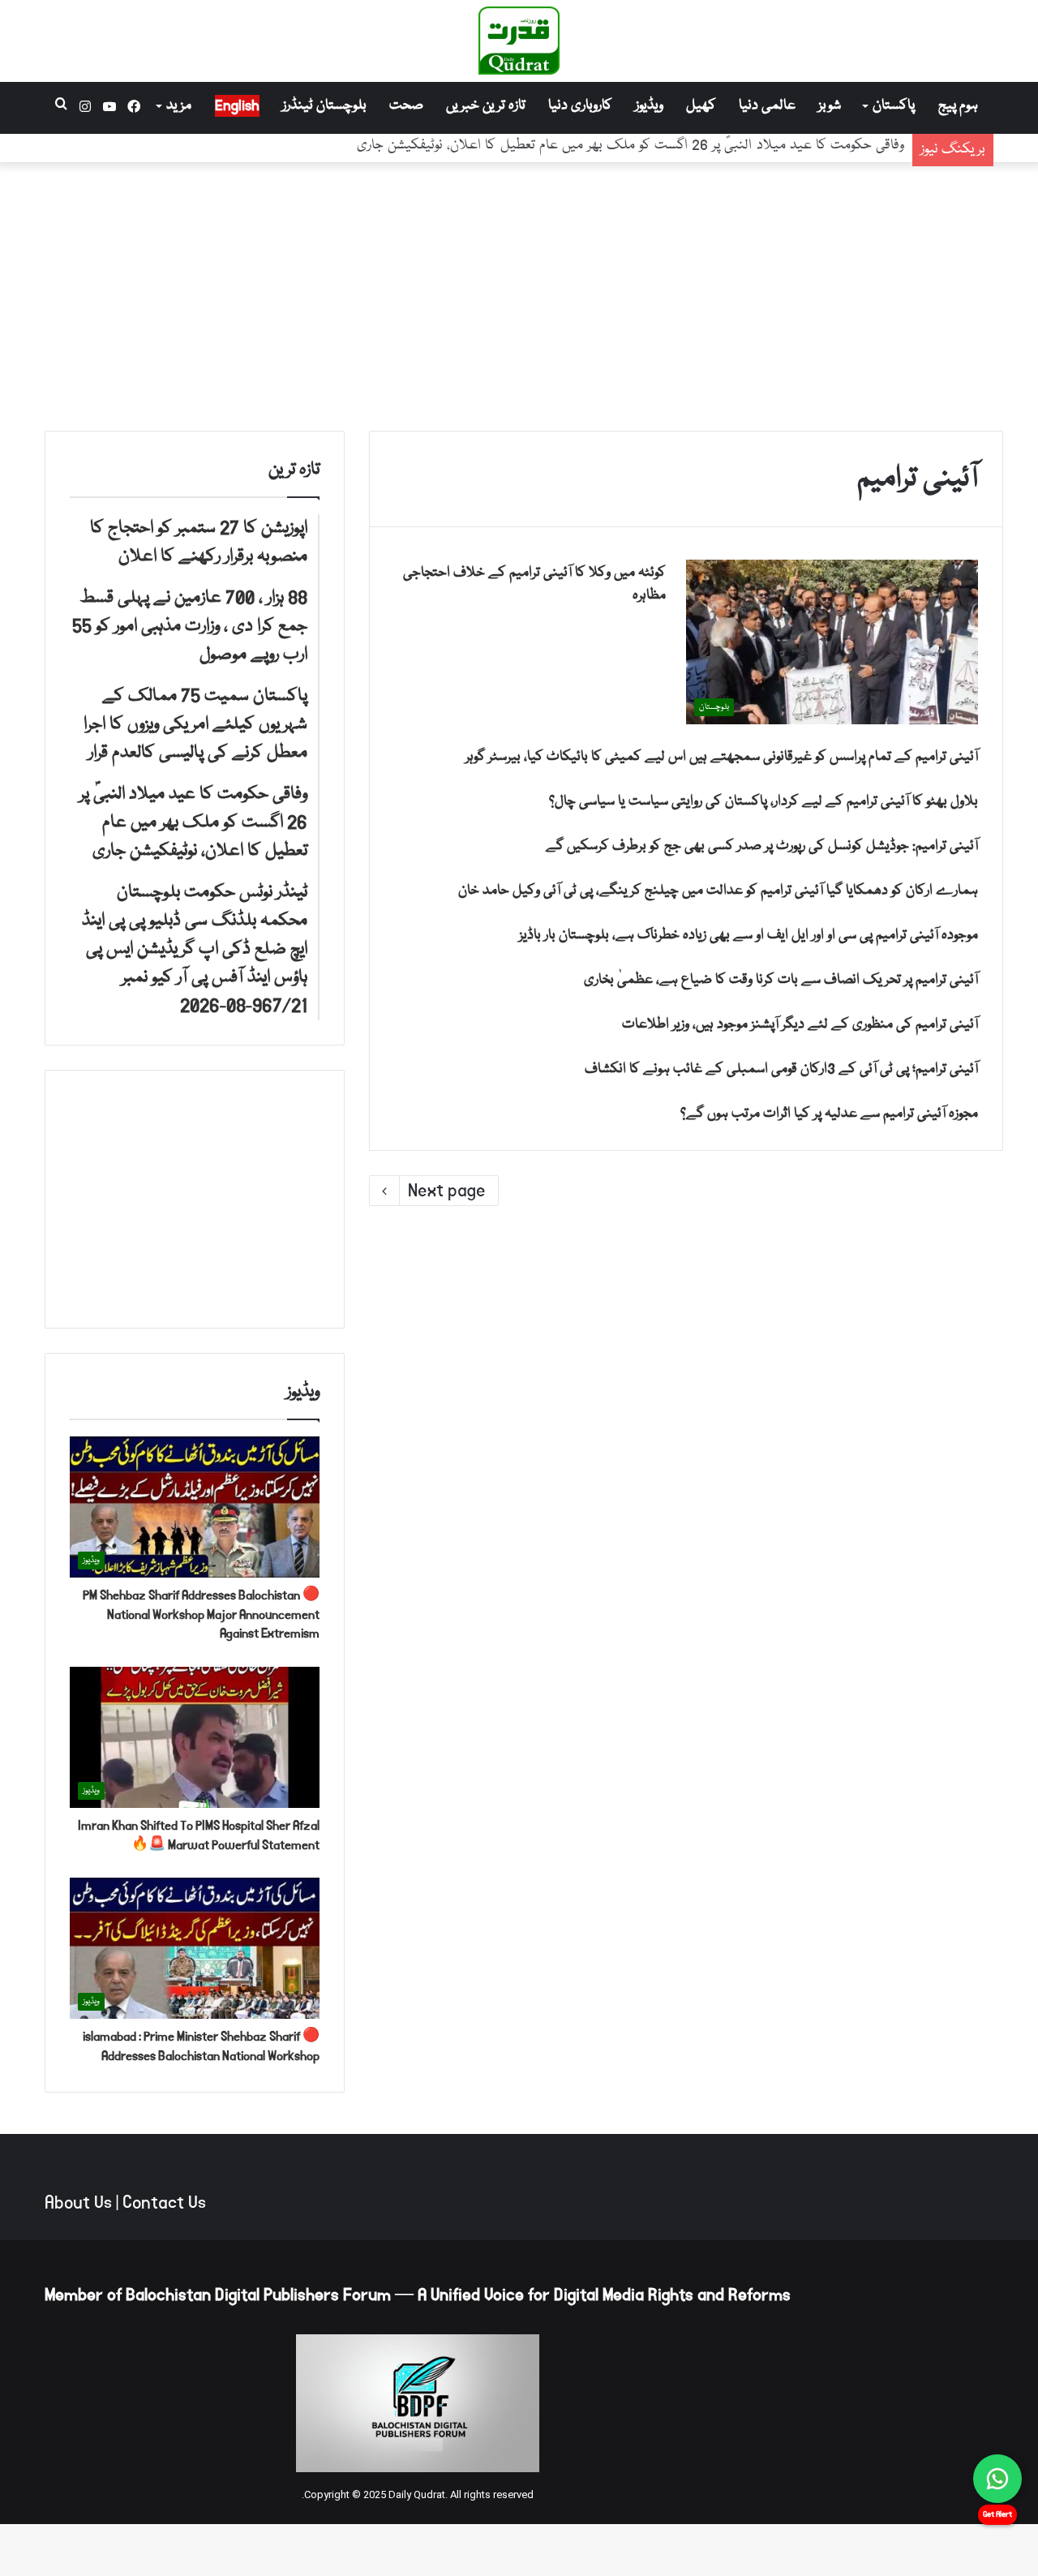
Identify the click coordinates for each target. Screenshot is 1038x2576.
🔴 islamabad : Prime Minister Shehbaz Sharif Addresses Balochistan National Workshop (201, 2046)
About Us (78, 2203)
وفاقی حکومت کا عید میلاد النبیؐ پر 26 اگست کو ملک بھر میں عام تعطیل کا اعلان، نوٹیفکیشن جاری (631, 148)
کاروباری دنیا (580, 106)
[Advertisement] (519, 293)
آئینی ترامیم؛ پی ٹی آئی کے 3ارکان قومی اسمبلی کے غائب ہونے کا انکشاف (781, 1069)
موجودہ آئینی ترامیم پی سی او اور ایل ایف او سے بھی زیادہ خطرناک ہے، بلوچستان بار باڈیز (748, 936)
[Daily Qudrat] (519, 41)
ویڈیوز (649, 106)
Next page (447, 1191)
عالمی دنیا (767, 106)
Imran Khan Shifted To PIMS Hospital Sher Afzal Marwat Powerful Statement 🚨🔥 (199, 1835)
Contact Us (164, 2203)
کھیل (701, 106)
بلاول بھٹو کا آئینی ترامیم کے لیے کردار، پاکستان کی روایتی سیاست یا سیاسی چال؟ (763, 802)
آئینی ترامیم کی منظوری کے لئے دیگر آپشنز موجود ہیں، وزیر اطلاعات (800, 1025)
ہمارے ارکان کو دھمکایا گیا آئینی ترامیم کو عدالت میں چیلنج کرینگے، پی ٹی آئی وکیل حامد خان (718, 891)
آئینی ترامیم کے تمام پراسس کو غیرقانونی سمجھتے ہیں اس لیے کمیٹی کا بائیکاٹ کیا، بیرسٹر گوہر (722, 757)
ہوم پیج (958, 106)
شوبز (830, 106)
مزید (179, 106)
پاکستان (894, 106)
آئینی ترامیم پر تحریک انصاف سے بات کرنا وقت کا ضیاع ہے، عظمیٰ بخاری (781, 980)
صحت (406, 106)
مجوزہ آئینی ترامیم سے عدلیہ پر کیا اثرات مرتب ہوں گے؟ (829, 1114)
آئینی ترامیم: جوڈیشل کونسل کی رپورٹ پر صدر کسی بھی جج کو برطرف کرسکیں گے (762, 846)
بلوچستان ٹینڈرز (324, 106)
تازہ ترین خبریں (486, 106)
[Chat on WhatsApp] (997, 2479)
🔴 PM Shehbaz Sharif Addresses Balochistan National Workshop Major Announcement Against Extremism (201, 1614)
